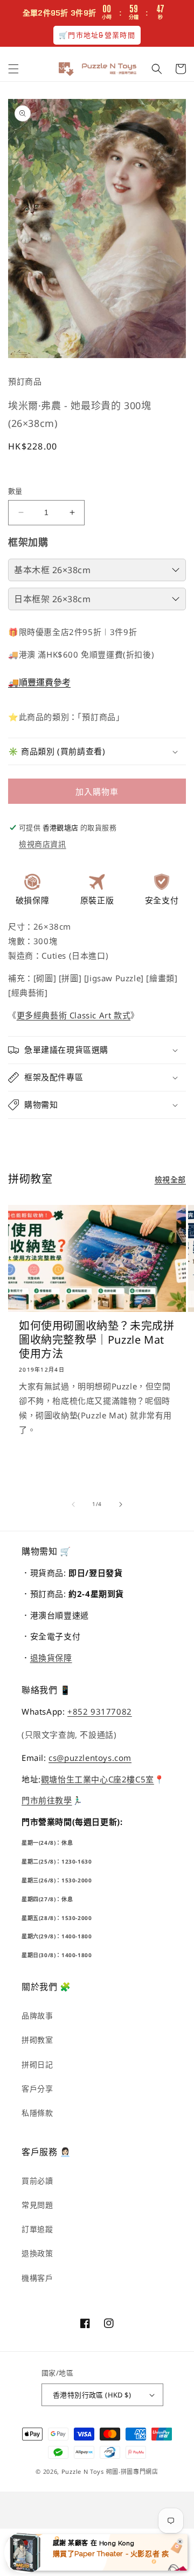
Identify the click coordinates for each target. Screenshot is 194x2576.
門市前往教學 (47, 1800)
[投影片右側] (121, 1504)
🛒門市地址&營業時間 (97, 35)
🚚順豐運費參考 (39, 682)
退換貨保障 (51, 1658)
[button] (13, 69)
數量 (15, 491)
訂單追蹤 (37, 2229)
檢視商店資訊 (43, 844)
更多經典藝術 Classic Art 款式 (74, 1015)
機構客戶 (37, 2278)
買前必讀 (37, 2181)
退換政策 (37, 2253)
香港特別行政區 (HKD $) (92, 2395)
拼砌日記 (37, 2064)
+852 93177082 (100, 1711)
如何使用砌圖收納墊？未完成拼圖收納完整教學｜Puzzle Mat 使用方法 (96, 1340)
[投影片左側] (73, 1504)
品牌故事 (37, 2015)
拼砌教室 (37, 2040)
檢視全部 (170, 1179)
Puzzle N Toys (83, 2471)
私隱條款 (37, 2113)
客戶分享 (37, 2089)
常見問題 (37, 2205)
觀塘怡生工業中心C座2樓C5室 (98, 1779)
